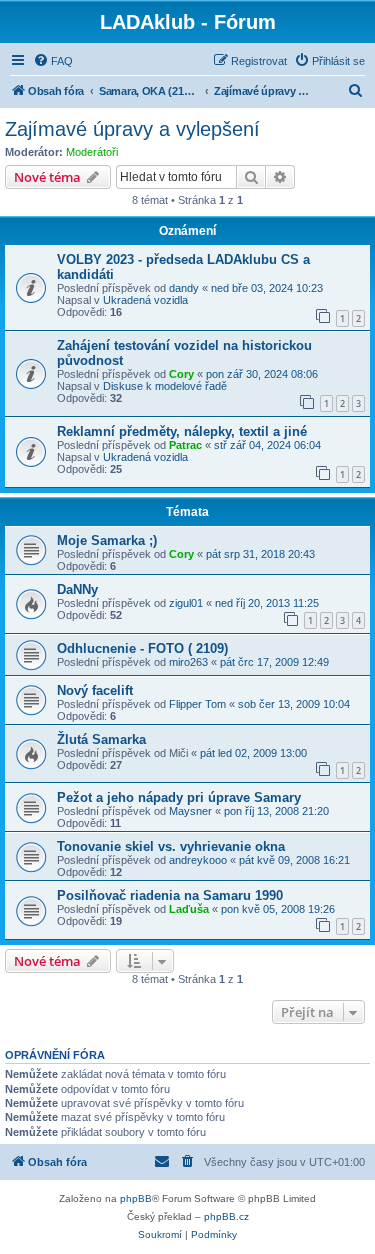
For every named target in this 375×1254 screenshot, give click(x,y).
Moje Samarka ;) (107, 540)
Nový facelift (95, 690)
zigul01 (186, 603)
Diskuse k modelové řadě (165, 386)
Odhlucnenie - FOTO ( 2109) (142, 648)
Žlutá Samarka (101, 739)
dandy (184, 288)
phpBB (136, 1198)
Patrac (185, 445)
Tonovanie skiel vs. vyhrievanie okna (171, 846)
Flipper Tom (197, 704)
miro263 (188, 662)
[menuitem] (53, 61)
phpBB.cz (226, 1216)
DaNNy (77, 589)
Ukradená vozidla (145, 300)
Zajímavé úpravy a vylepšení (132, 129)
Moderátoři (92, 152)
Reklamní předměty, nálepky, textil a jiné (182, 431)
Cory (181, 374)
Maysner (190, 811)
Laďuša (189, 909)
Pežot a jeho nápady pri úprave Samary (179, 797)
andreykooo (198, 860)
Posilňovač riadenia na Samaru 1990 (170, 895)
